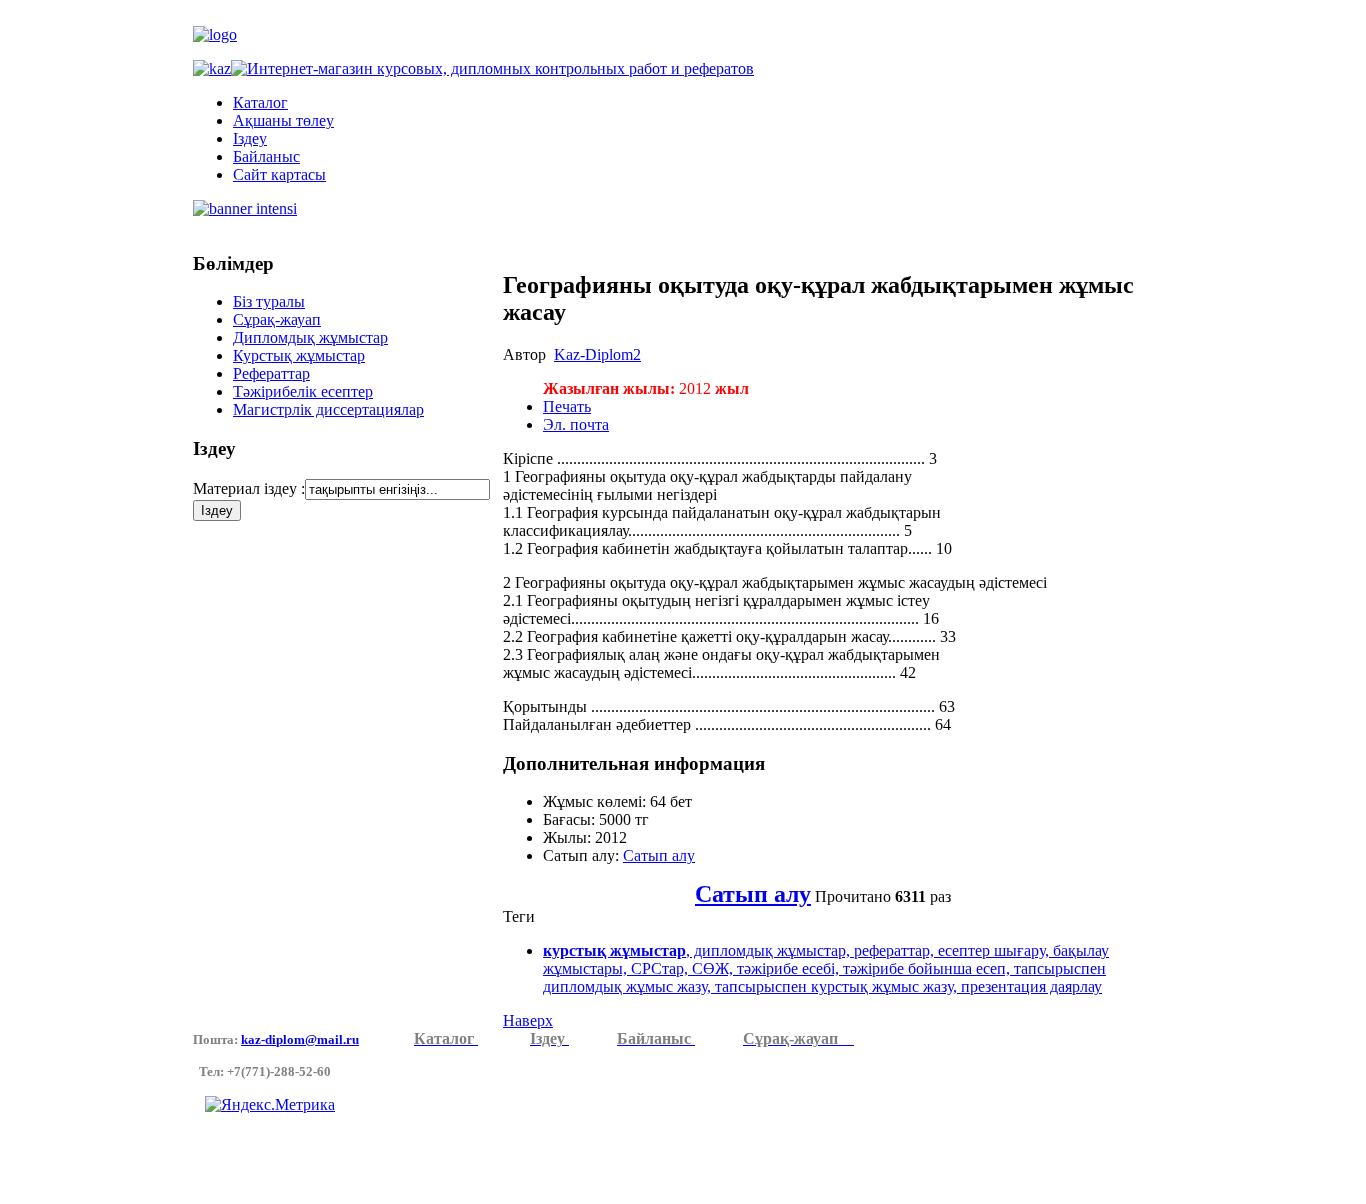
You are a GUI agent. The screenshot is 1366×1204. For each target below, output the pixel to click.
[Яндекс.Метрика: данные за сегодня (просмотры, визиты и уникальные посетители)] (270, 1105)
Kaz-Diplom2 (597, 354)
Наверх (528, 1020)
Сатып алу (659, 855)
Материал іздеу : (249, 488)
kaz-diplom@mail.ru (300, 1039)
